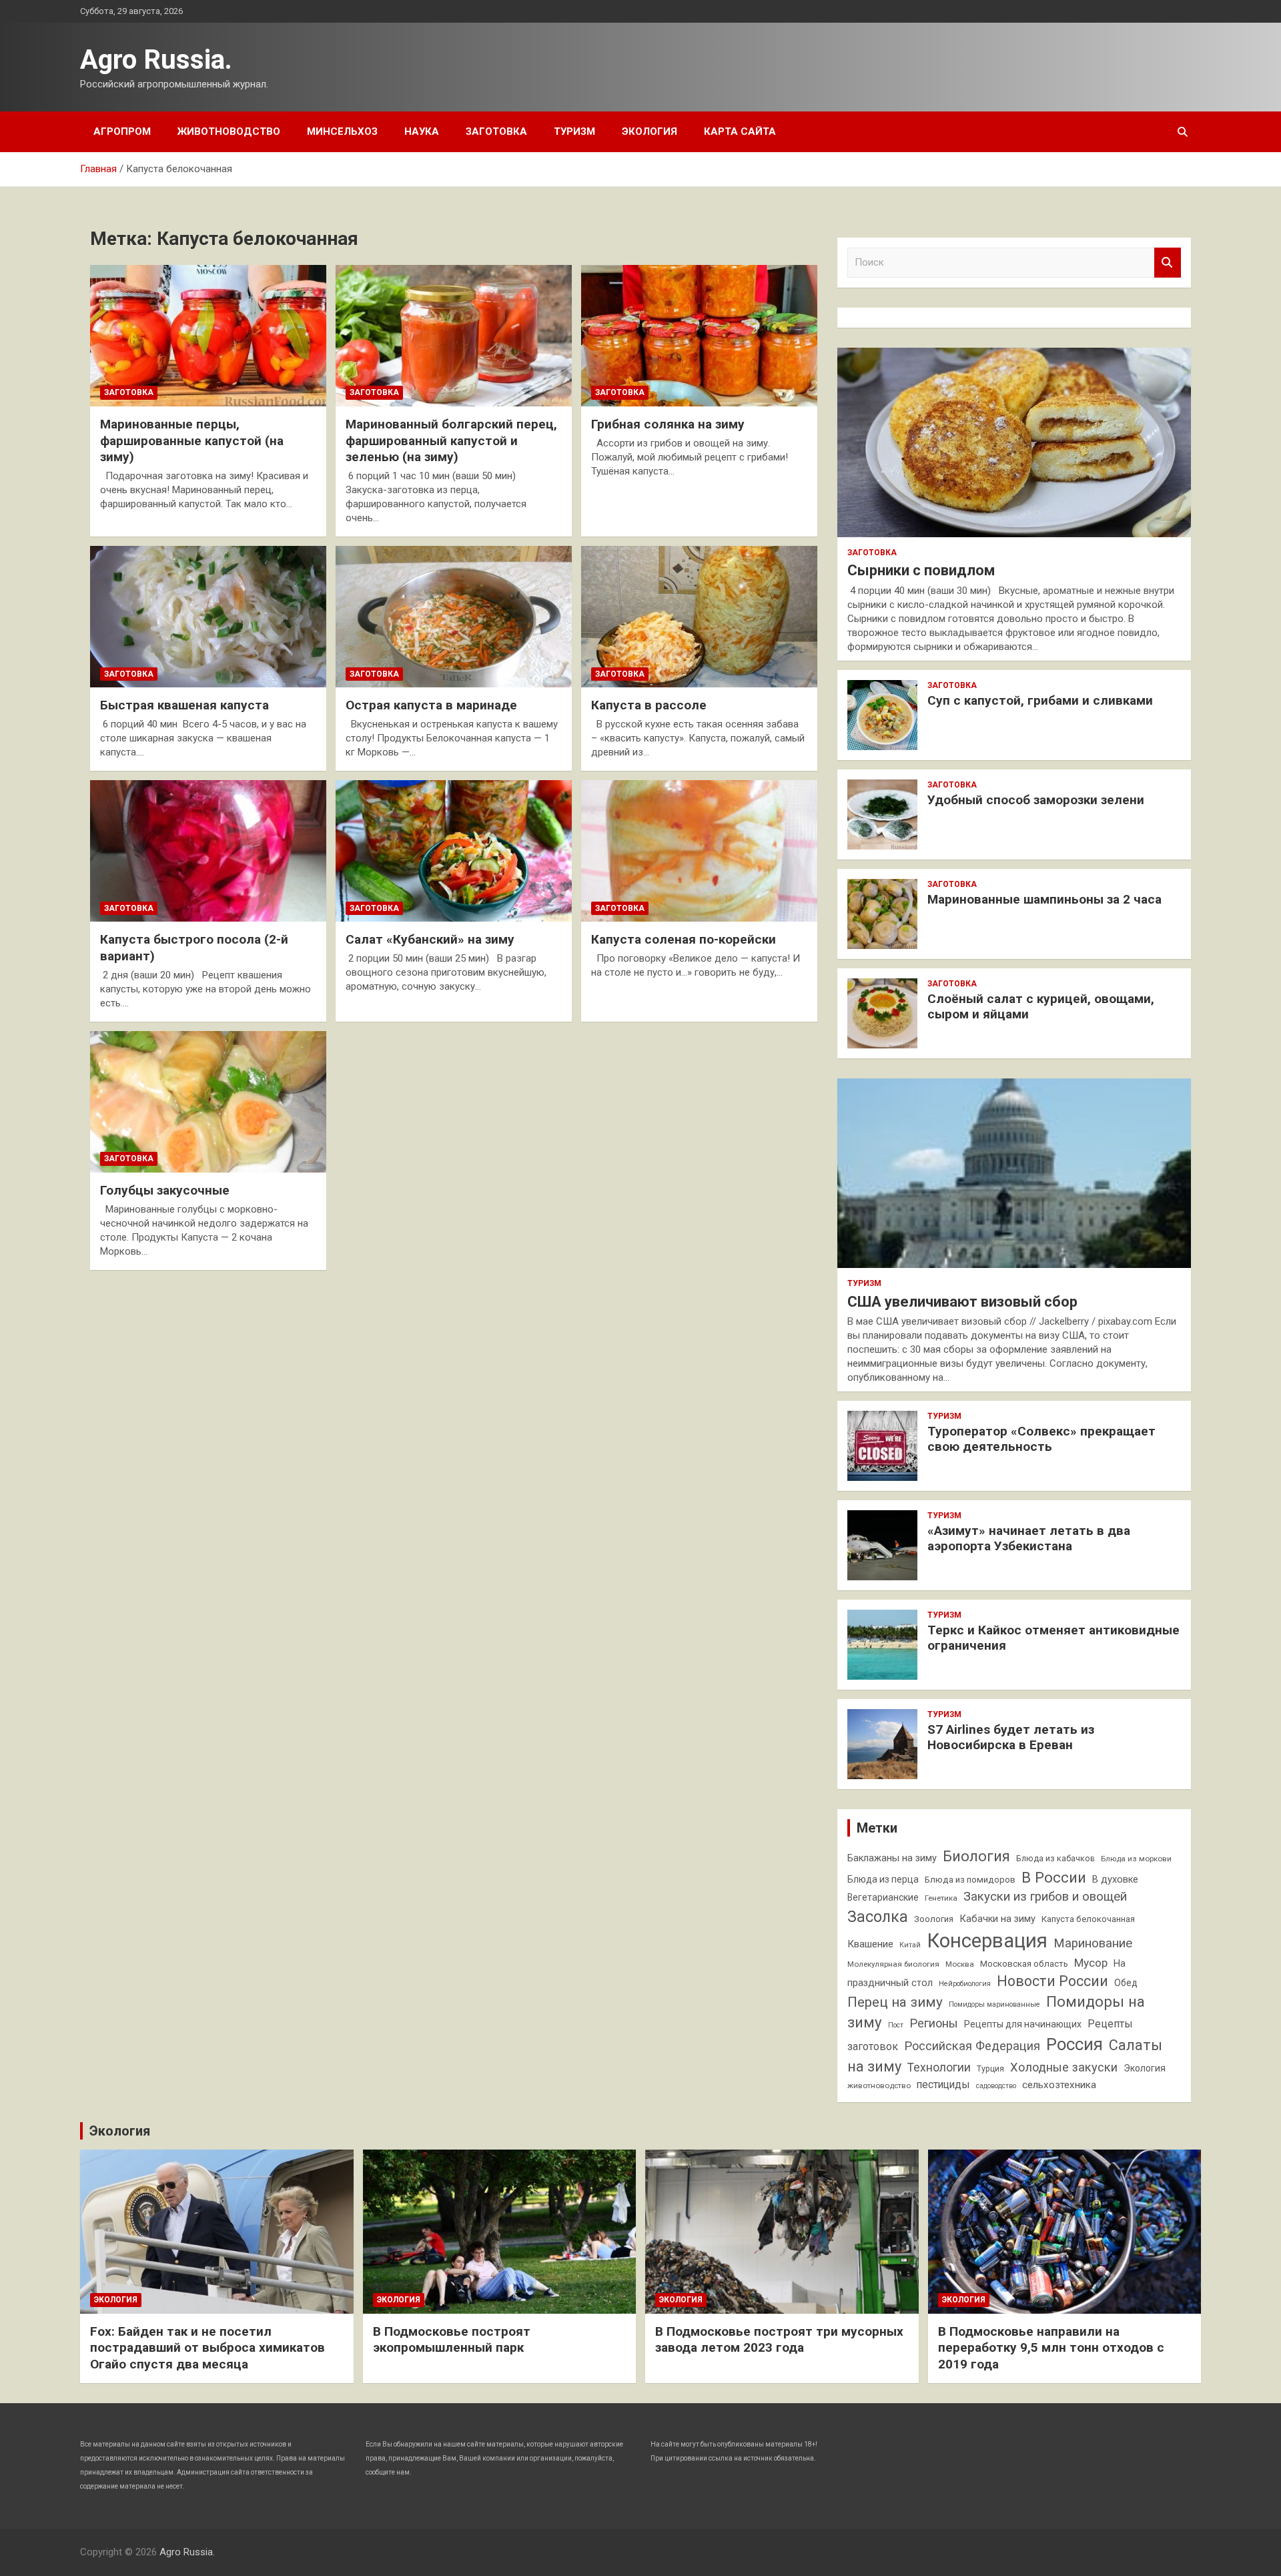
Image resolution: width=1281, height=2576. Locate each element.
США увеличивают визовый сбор (962, 1302)
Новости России (1052, 1981)
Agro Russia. (156, 60)
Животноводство (229, 131)
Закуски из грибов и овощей (1045, 1897)
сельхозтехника (1059, 2085)
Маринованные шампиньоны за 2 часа (1044, 899)
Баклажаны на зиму (892, 1858)
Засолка (878, 1917)
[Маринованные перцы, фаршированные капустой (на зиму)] (208, 336)
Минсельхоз (342, 131)
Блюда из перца (883, 1879)
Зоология (934, 1919)
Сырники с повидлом (921, 570)
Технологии (939, 2067)
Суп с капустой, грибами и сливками (1040, 700)
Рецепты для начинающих (1023, 2024)
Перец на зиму (895, 2002)
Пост (896, 2025)
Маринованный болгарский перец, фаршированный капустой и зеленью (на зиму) (451, 440)
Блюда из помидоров (970, 1880)
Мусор (1091, 1963)
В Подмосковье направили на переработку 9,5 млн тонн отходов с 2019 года (1051, 2348)
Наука (422, 131)
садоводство (996, 2086)
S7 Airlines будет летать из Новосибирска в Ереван (1011, 1737)
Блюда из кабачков (1055, 1858)
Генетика (941, 1898)
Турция (990, 2068)
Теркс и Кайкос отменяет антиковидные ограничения (1053, 1638)
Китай (910, 1945)
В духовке (1115, 1880)
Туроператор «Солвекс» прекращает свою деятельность (1041, 1439)
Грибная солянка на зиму (668, 424)
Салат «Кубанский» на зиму (430, 939)
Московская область (1024, 1964)
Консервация (987, 1941)
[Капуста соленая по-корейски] (699, 851)
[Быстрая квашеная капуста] (208, 617)
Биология (976, 1856)
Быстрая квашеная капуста (184, 705)
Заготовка (496, 131)
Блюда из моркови (1136, 1859)
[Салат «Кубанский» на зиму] (454, 851)
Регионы (934, 2023)
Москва (960, 1964)
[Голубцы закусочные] (208, 1102)
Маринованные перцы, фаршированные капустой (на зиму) (192, 440)
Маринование (1093, 1943)
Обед (1126, 1983)
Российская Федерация (972, 2046)
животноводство (879, 2085)
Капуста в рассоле (649, 705)
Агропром (122, 131)
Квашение (870, 1944)
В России (1054, 1877)
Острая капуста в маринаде (431, 705)
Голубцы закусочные (165, 1190)
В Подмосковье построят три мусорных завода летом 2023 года (779, 2340)
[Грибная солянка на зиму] (699, 336)
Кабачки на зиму (997, 1919)
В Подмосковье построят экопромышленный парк (452, 2340)
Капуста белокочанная (1088, 1919)
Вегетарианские (883, 1897)
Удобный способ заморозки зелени (1036, 800)
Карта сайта (740, 131)
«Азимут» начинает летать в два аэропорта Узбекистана (1029, 1538)
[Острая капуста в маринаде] (454, 617)
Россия (1075, 2044)
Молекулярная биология (893, 1964)
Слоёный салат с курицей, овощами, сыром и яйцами (1041, 1006)
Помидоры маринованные (994, 2004)
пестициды (943, 2084)
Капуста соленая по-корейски (684, 939)
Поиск (1168, 263)
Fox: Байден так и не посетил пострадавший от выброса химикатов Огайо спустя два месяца (207, 2348)
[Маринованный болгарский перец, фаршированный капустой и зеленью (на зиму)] (454, 336)
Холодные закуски (1064, 2067)
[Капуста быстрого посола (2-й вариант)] (208, 851)
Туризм (574, 131)
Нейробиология (965, 1984)
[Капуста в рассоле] (699, 617)
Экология (650, 131)
